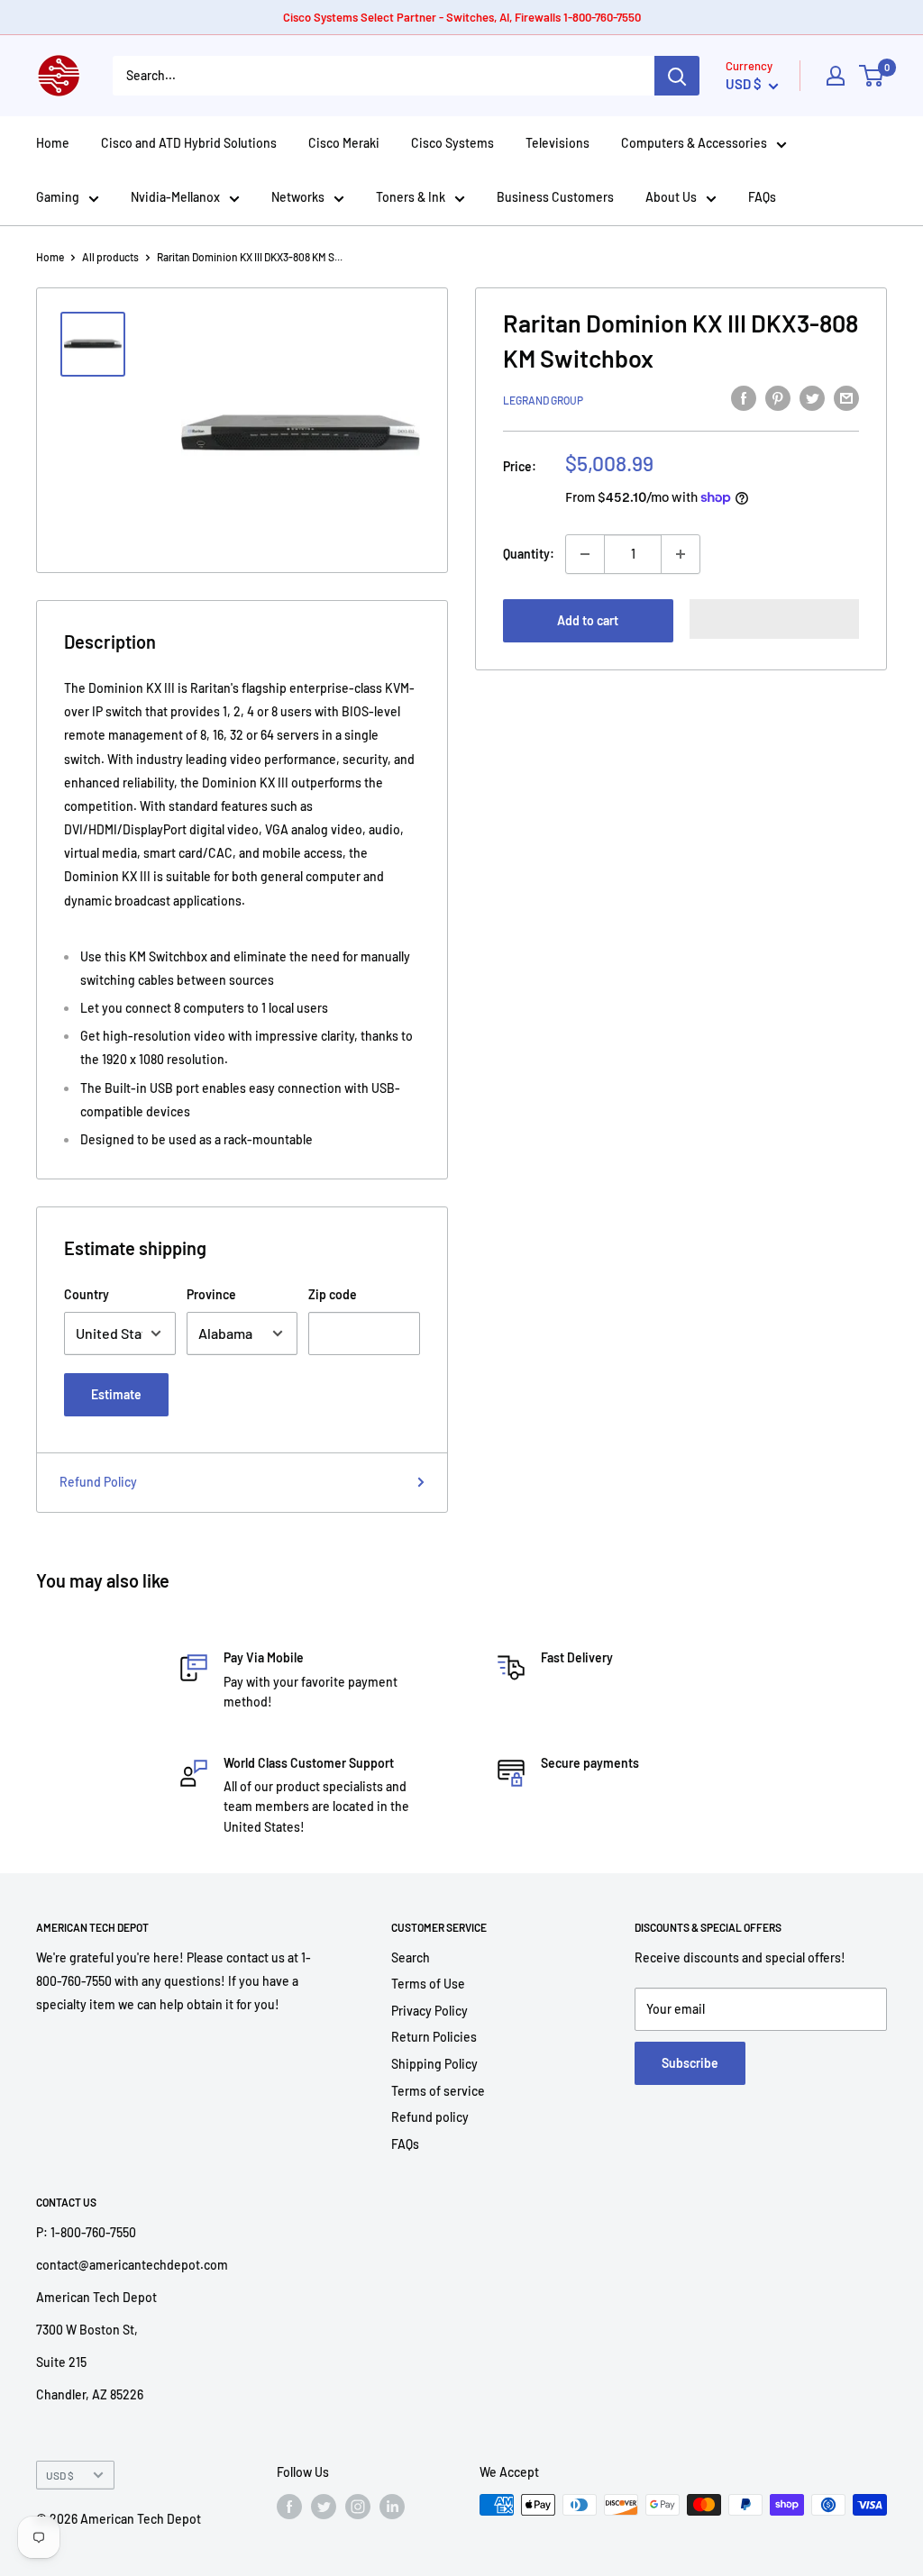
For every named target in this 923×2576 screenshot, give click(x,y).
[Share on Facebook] (744, 397)
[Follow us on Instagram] (358, 2507)
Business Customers (555, 197)
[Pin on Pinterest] (778, 397)
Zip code (333, 1294)
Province (211, 1294)
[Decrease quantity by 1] (585, 554)
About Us (671, 197)
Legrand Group (543, 400)
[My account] (836, 76)
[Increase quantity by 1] (681, 554)
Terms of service (438, 2091)
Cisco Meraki (344, 143)
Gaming (58, 197)
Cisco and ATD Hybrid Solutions (189, 143)
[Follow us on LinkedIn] (392, 2507)
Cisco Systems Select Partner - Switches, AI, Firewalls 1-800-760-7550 (462, 17)
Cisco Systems (452, 143)
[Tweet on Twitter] (812, 397)
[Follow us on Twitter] (324, 2507)
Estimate (116, 1394)
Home (53, 143)
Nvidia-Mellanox (175, 197)
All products (110, 257)
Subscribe (690, 2063)
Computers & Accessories (694, 143)
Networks (298, 197)
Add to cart (588, 620)
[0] (872, 76)
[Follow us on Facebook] (289, 2507)
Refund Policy (98, 1482)
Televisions (557, 143)
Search (411, 1957)
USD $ (60, 2475)
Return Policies (434, 2037)
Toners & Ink (411, 197)
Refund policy (430, 2117)
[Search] (677, 76)
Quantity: (529, 554)
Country (87, 1294)
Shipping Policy (434, 2064)
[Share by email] (846, 397)
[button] (775, 619)
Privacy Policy (430, 2011)
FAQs (762, 197)
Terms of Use (428, 1984)
